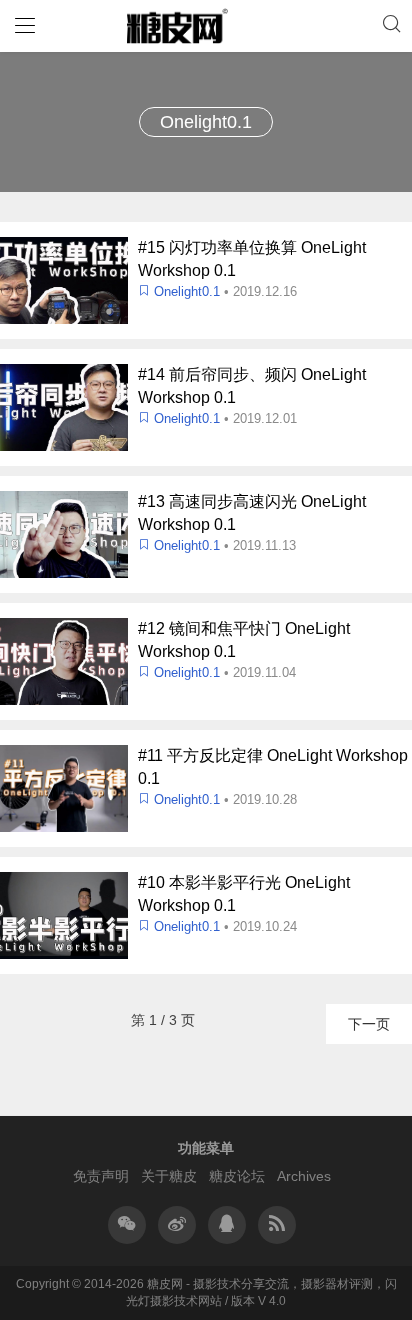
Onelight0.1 (187, 291)
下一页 (369, 1024)
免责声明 (101, 1176)
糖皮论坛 (237, 1176)
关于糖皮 (169, 1176)
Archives (304, 1176)
